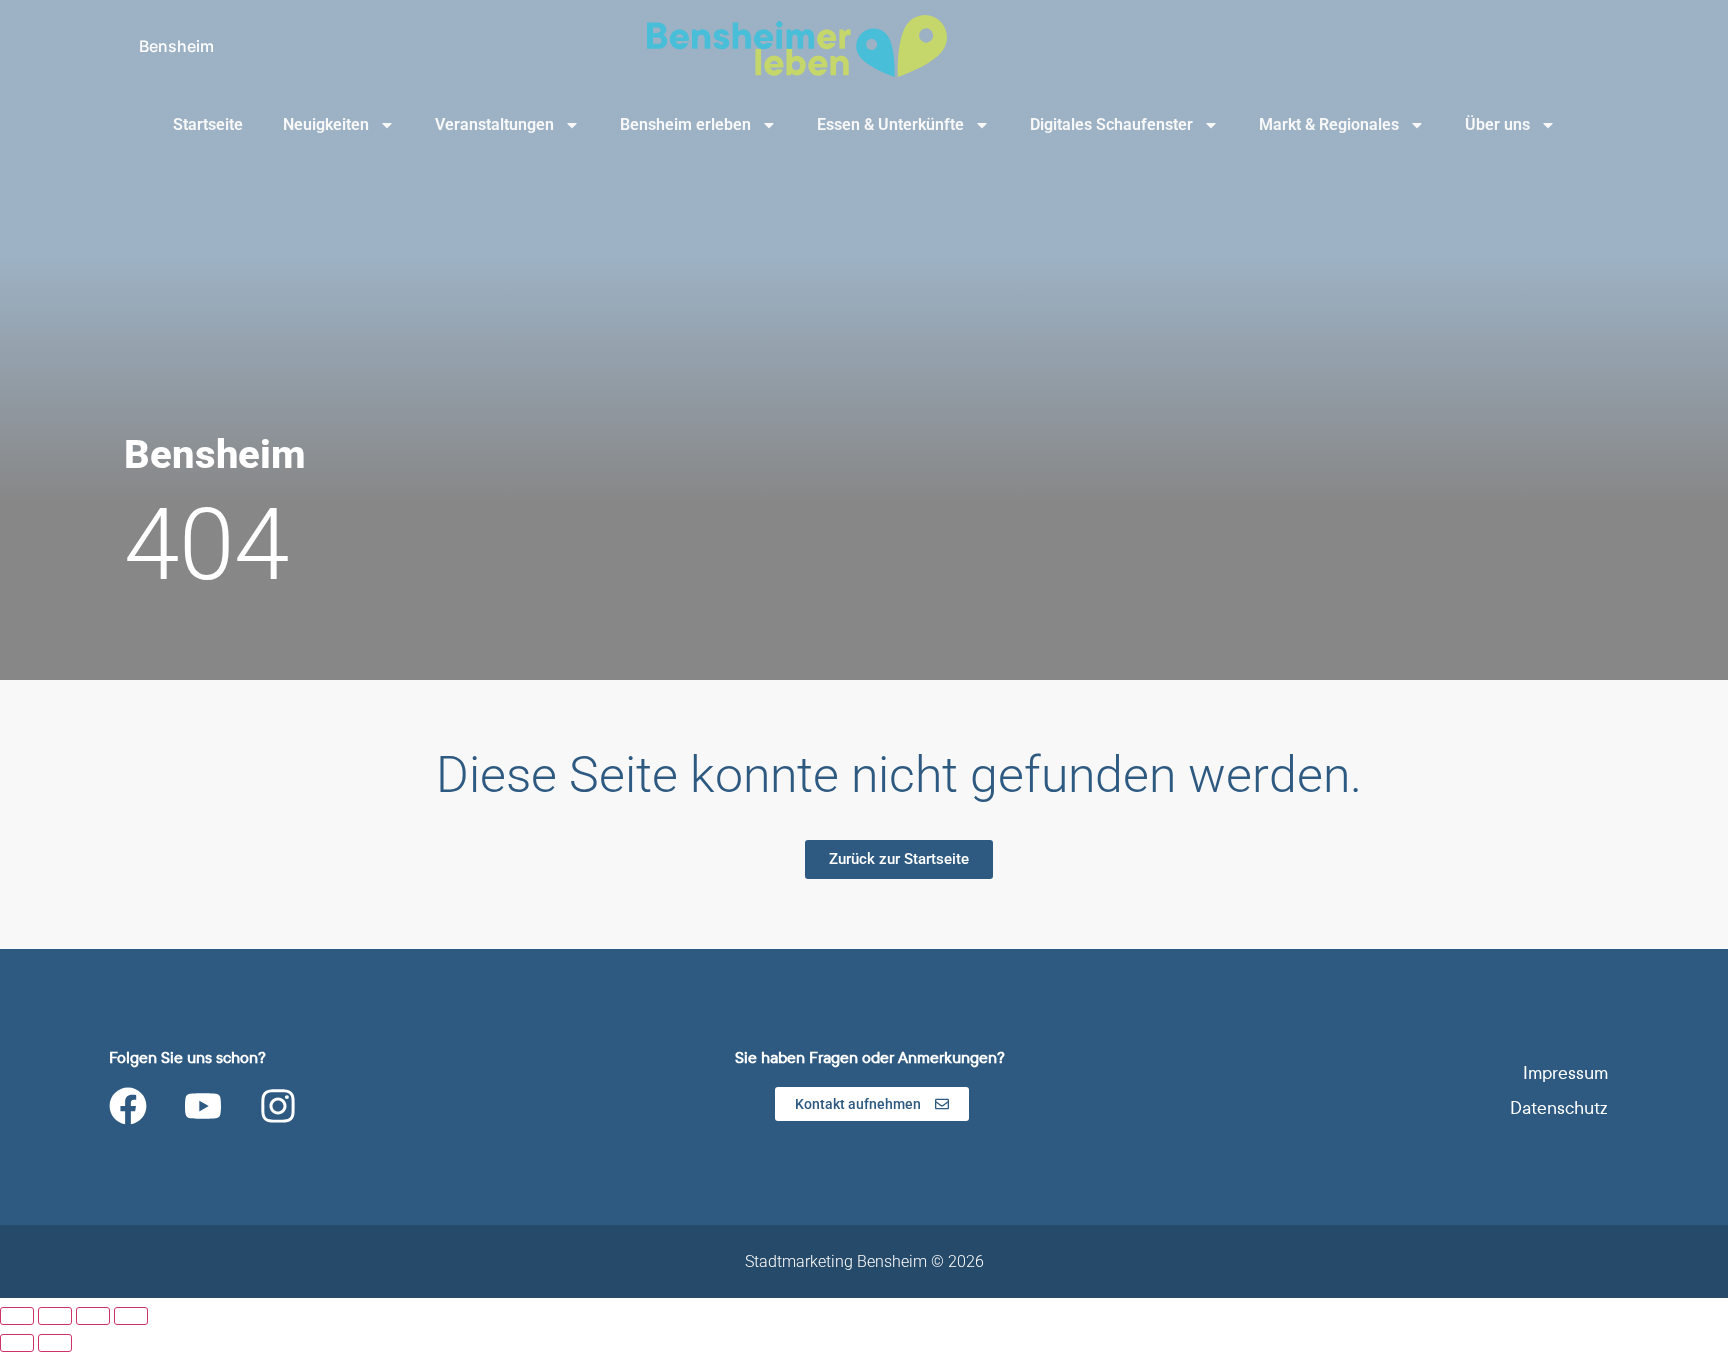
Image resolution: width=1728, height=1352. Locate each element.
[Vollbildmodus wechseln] (55, 1316)
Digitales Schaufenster (1111, 124)
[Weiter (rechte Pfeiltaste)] (55, 1343)
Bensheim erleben (685, 124)
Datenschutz (1559, 1108)
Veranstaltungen (494, 124)
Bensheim (176, 46)
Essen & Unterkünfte (890, 124)
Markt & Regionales (1329, 124)
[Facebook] (128, 1106)
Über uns (1497, 124)
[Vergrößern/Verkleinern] (17, 1316)
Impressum (1565, 1073)
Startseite (208, 124)
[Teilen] (93, 1316)
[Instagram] (278, 1106)
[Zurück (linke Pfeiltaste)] (17, 1343)
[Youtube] (203, 1106)
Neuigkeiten (326, 124)
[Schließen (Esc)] (131, 1316)
